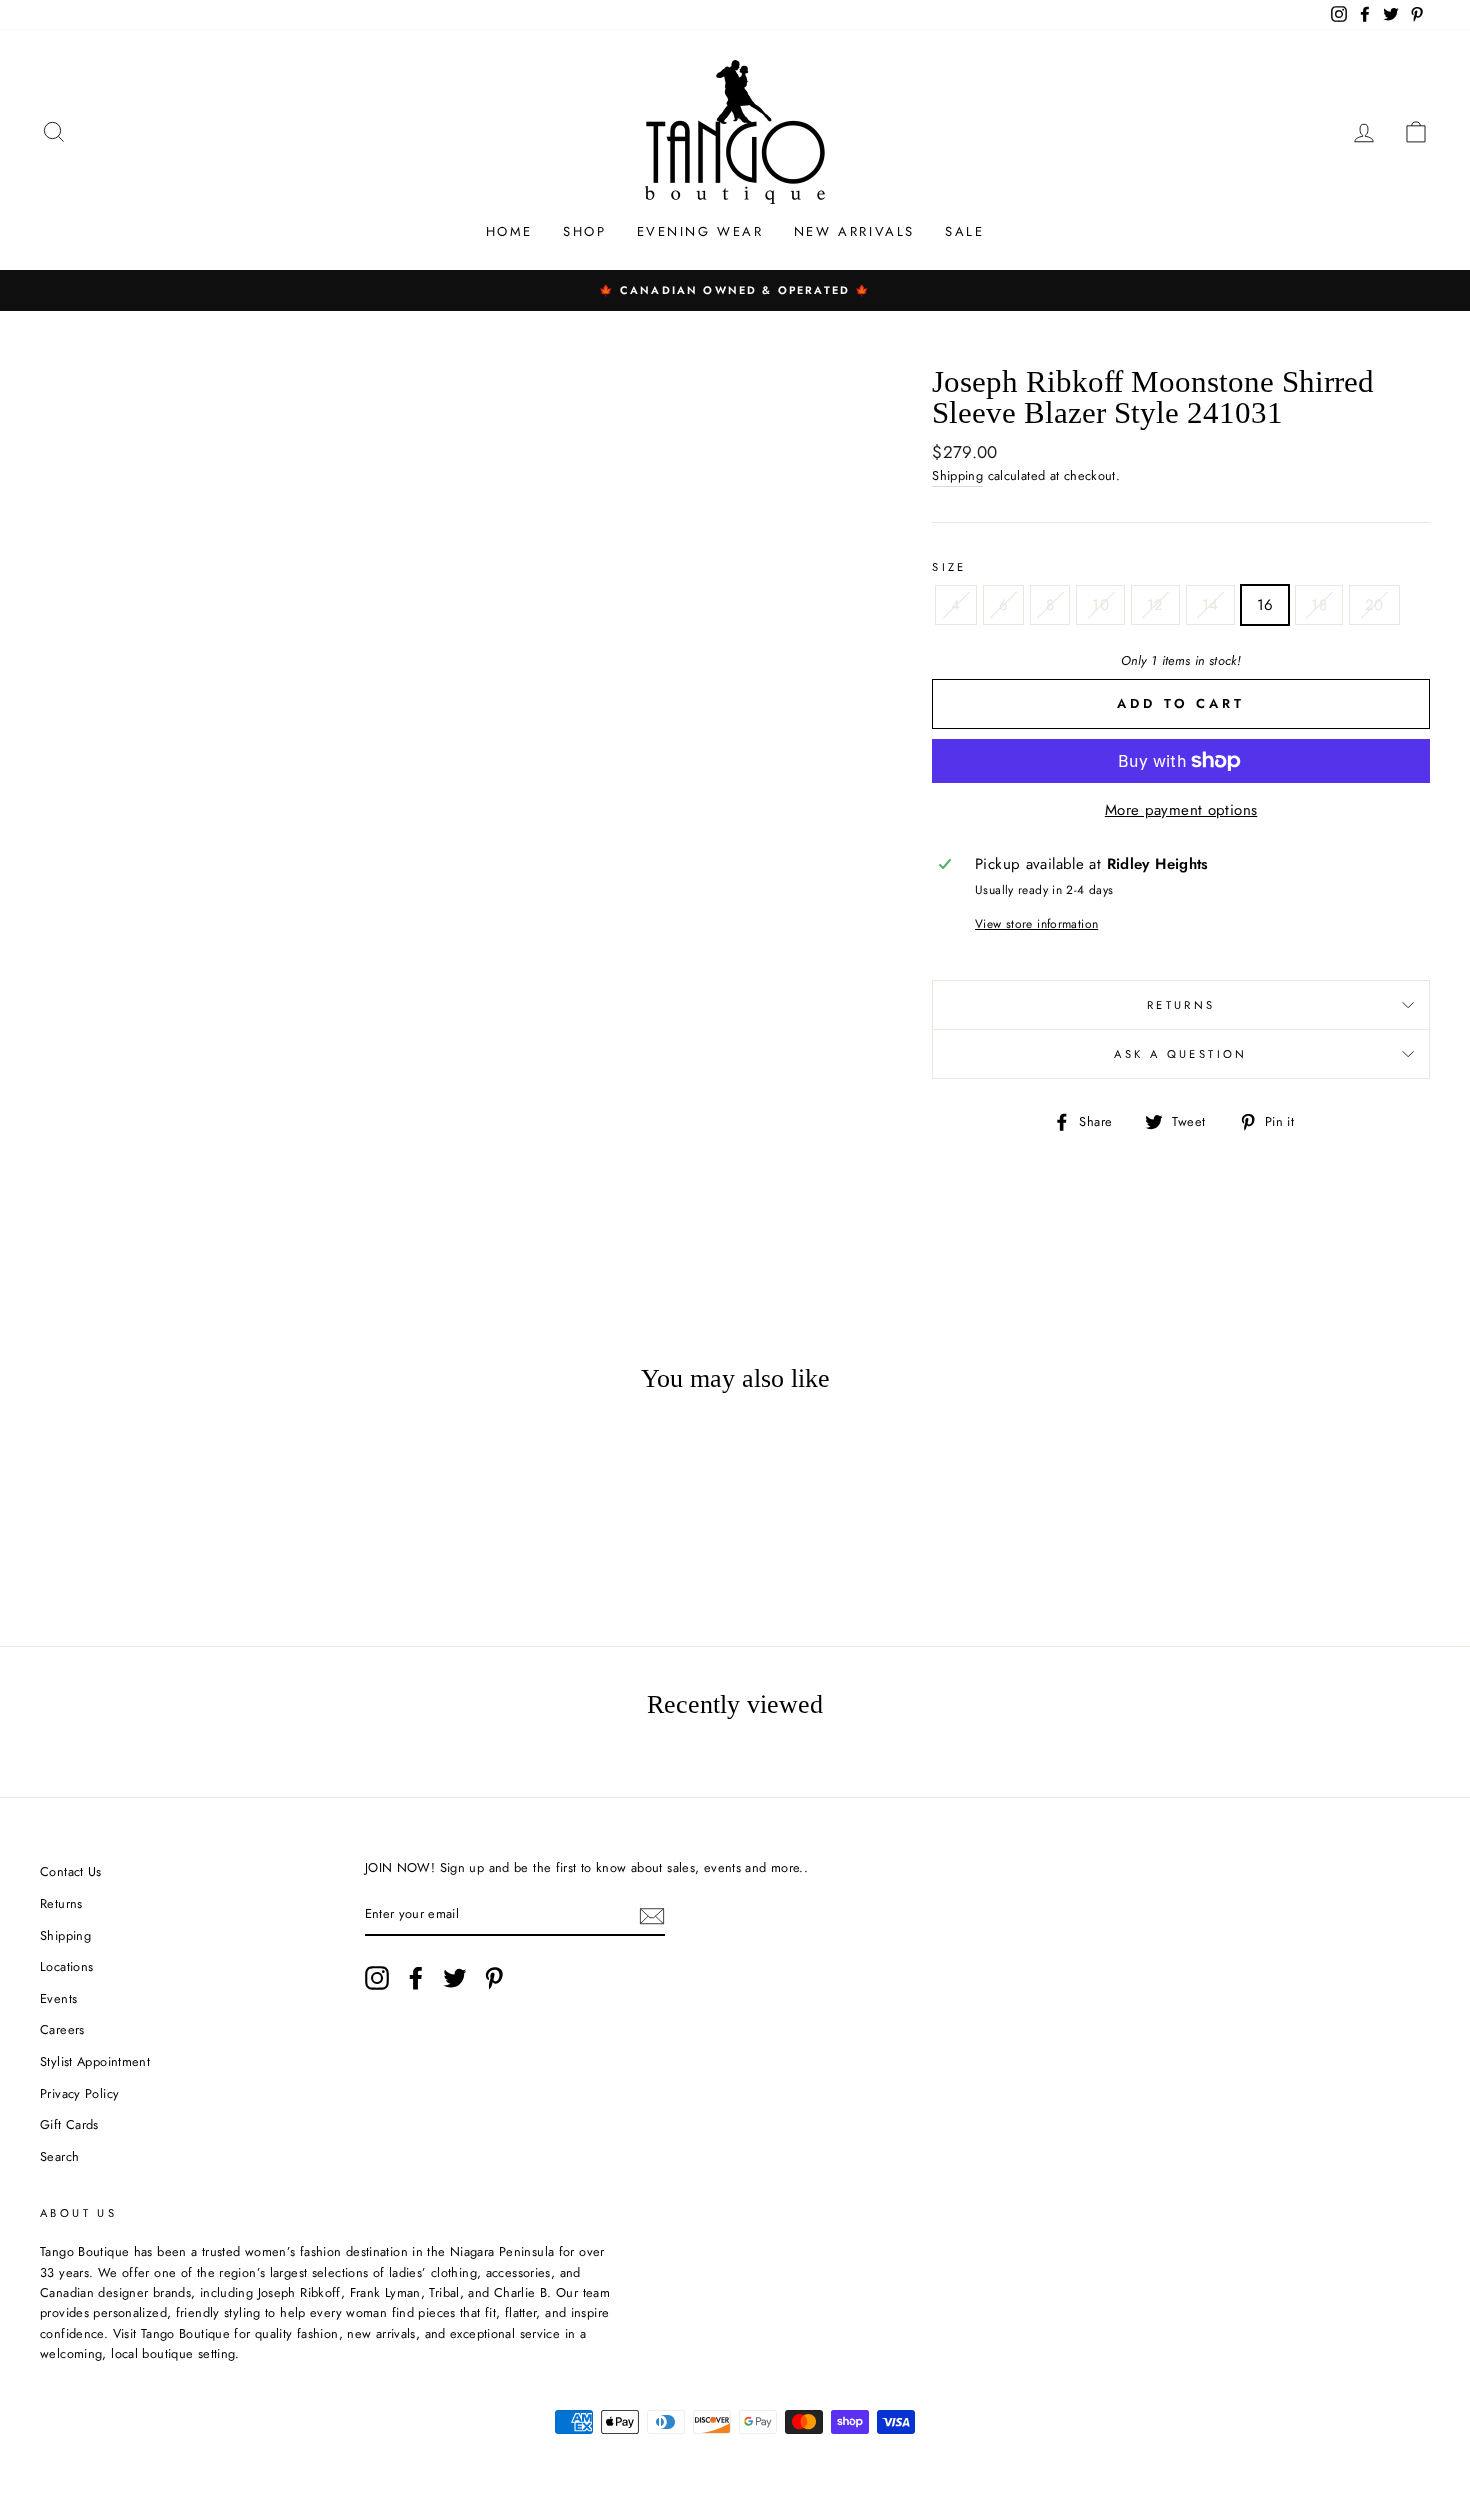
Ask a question (1180, 1054)
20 (1374, 605)
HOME (509, 231)
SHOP (584, 231)
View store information (1036, 924)
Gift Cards (69, 2124)
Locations (66, 1966)
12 (1155, 605)
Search (59, 2156)
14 (1210, 605)
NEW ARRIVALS (854, 231)
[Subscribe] (652, 1915)
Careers (62, 2029)
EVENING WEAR (700, 231)
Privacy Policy (79, 2093)
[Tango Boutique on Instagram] (377, 1978)
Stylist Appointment (95, 2061)
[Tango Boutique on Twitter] (455, 1978)
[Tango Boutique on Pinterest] (494, 1978)
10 (1100, 605)
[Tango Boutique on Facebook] (416, 1978)
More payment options (1181, 810)
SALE (964, 231)
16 (1265, 605)
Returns (1181, 1005)
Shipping (957, 475)
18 (1319, 605)
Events (58, 1998)
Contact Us (71, 1871)
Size (949, 567)
